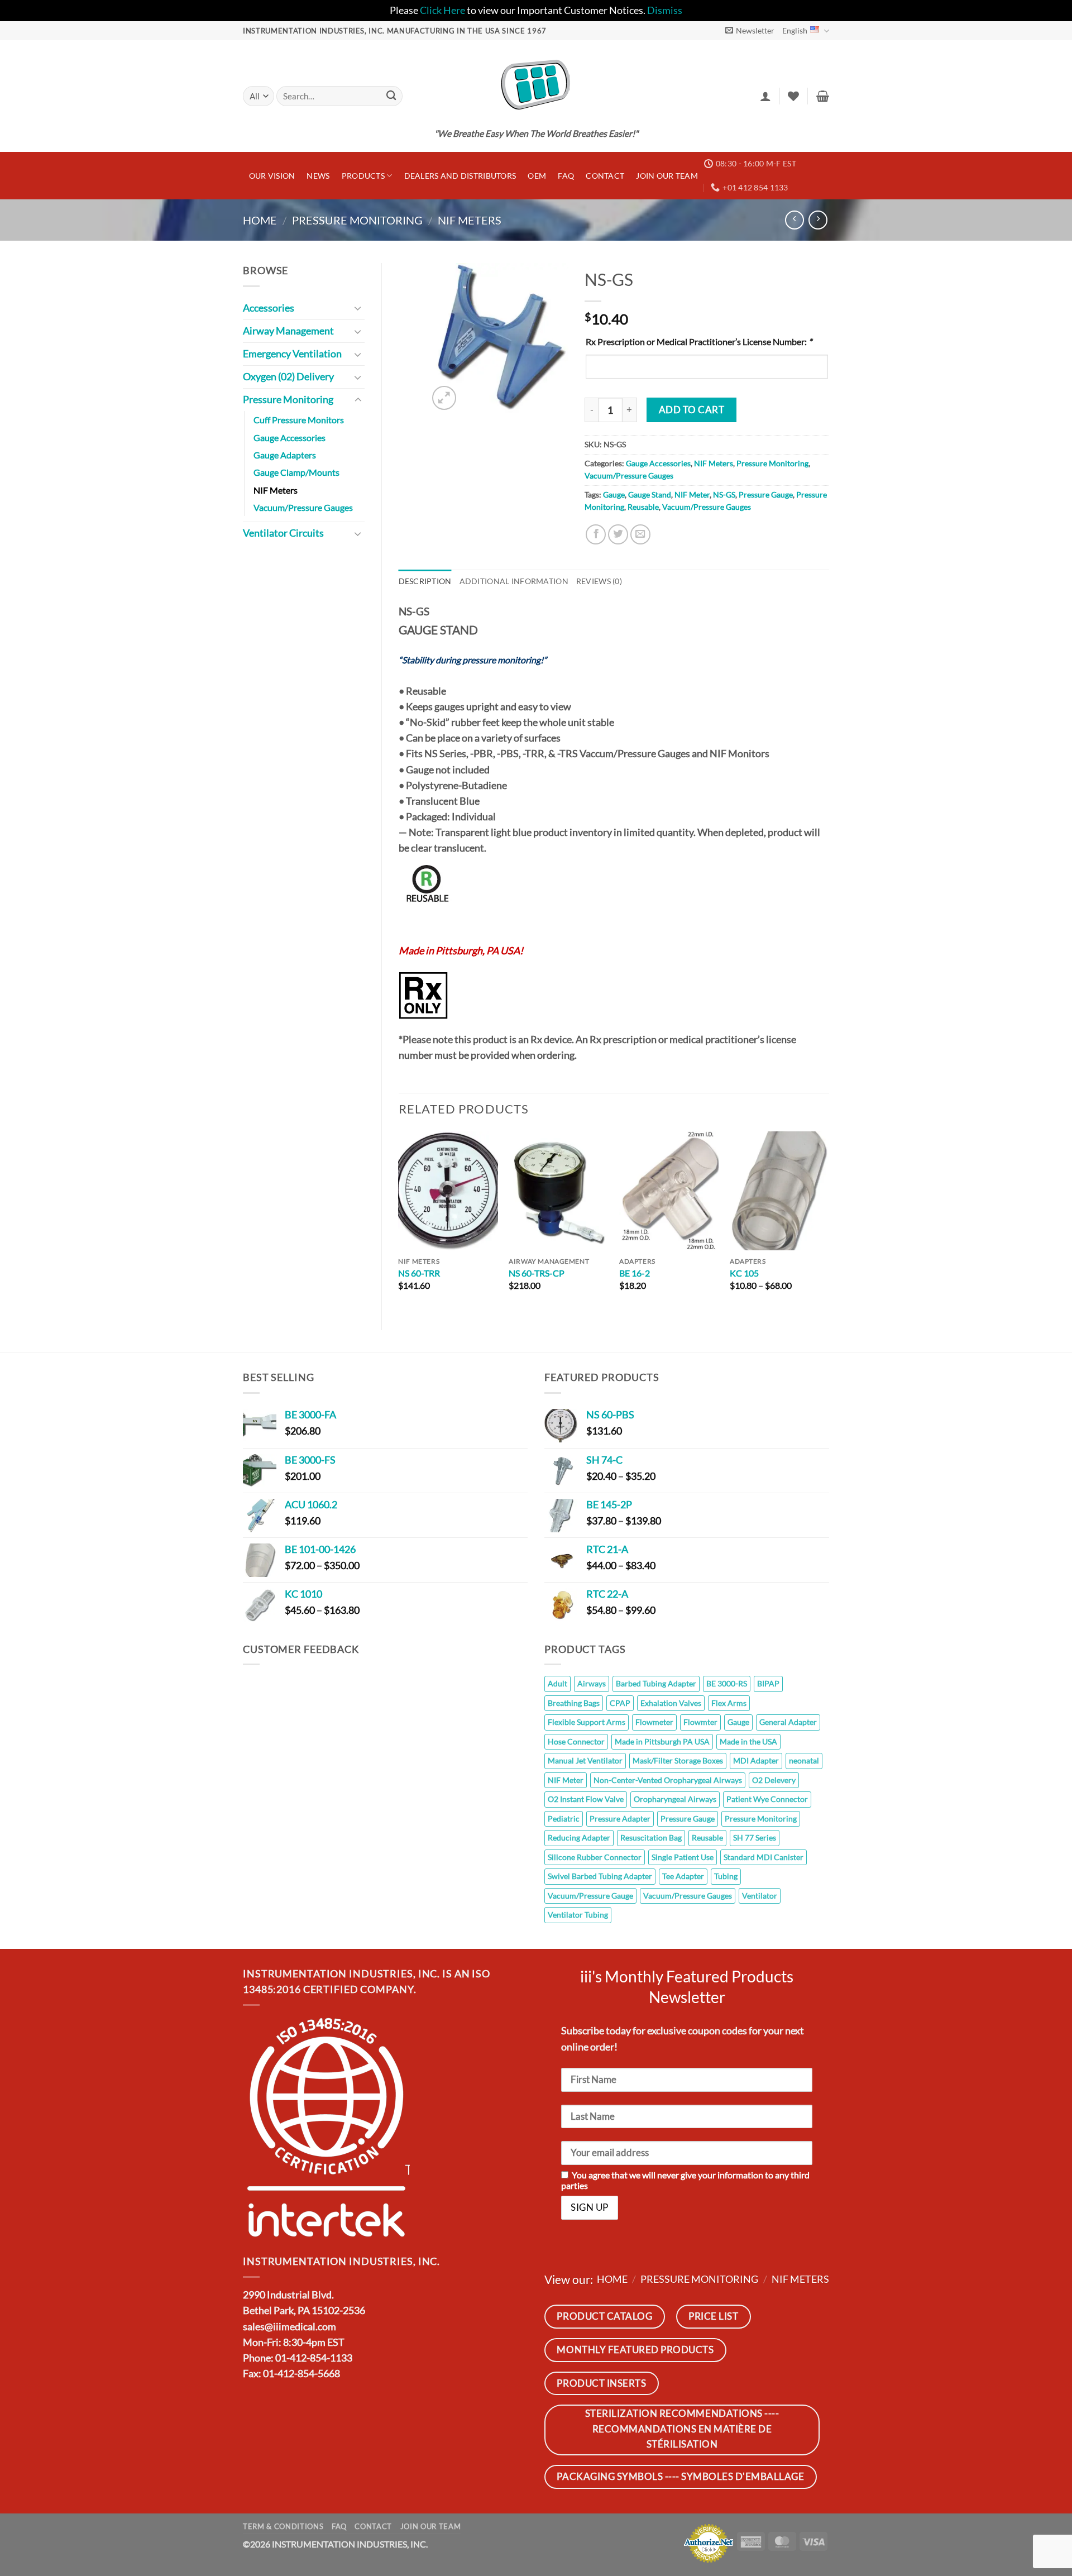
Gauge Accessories (289, 438)
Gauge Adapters (285, 455)
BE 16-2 (635, 1273)
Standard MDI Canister (764, 1857)
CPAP (620, 1703)
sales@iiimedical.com (289, 2327)
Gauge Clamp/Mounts (296, 472)
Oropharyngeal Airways (675, 1799)
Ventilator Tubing (578, 1915)
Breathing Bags (574, 1703)
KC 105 (744, 1273)
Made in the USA (748, 1741)
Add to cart (692, 410)
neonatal (804, 1760)
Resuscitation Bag (651, 1837)
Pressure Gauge (766, 494)
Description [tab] (425, 581)
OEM (537, 176)
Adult (557, 1683)
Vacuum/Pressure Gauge (590, 1896)
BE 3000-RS (727, 1683)
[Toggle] (358, 308)
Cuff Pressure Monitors (299, 420)
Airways (592, 1683)
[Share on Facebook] (596, 534)
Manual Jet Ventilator (585, 1760)
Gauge (614, 494)
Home (260, 220)
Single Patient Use (683, 1857)
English (795, 30)
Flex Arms (729, 1703)
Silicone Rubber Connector (595, 1857)
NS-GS (724, 494)
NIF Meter (692, 494)
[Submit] (391, 96)
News (318, 176)
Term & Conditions (283, 2526)
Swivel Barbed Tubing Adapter (600, 1876)
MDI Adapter (756, 1760)
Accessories (269, 308)
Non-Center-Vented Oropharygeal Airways (668, 1780)
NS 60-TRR (419, 1273)
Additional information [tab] (514, 581)
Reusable (643, 507)
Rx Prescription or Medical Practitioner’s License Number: (699, 341)
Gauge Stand (650, 494)
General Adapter (788, 1722)
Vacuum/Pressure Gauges (303, 507)
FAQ (566, 176)
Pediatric (564, 1819)
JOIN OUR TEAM (667, 176)
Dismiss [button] (665, 10)
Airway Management (288, 331)
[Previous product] (818, 220)
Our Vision (272, 176)
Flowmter (700, 1722)
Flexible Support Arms (587, 1722)
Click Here (442, 10)
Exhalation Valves (671, 1703)
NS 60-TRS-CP (537, 1273)
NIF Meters (470, 220)
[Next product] (795, 220)
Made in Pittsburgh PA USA (662, 1741)
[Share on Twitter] (618, 534)
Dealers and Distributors (460, 176)
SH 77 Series (755, 1837)
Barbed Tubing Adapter (656, 1683)
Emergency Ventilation (292, 354)
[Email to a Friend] (640, 534)
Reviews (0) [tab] (599, 581)
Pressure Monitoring (357, 220)
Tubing (726, 1876)
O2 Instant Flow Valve (586, 1799)
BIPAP (768, 1683)
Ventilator (760, 1896)
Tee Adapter (683, 1876)
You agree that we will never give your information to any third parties (685, 2180)
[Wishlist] (793, 96)
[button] (750, 30)
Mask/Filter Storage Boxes (678, 1760)
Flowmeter (654, 1722)
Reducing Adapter (579, 1837)
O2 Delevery (774, 1780)
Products (363, 176)
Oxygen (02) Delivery (288, 377)
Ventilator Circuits (283, 533)
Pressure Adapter (620, 1819)
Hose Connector (576, 1741)
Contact (605, 176)
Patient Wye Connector (767, 1799)
